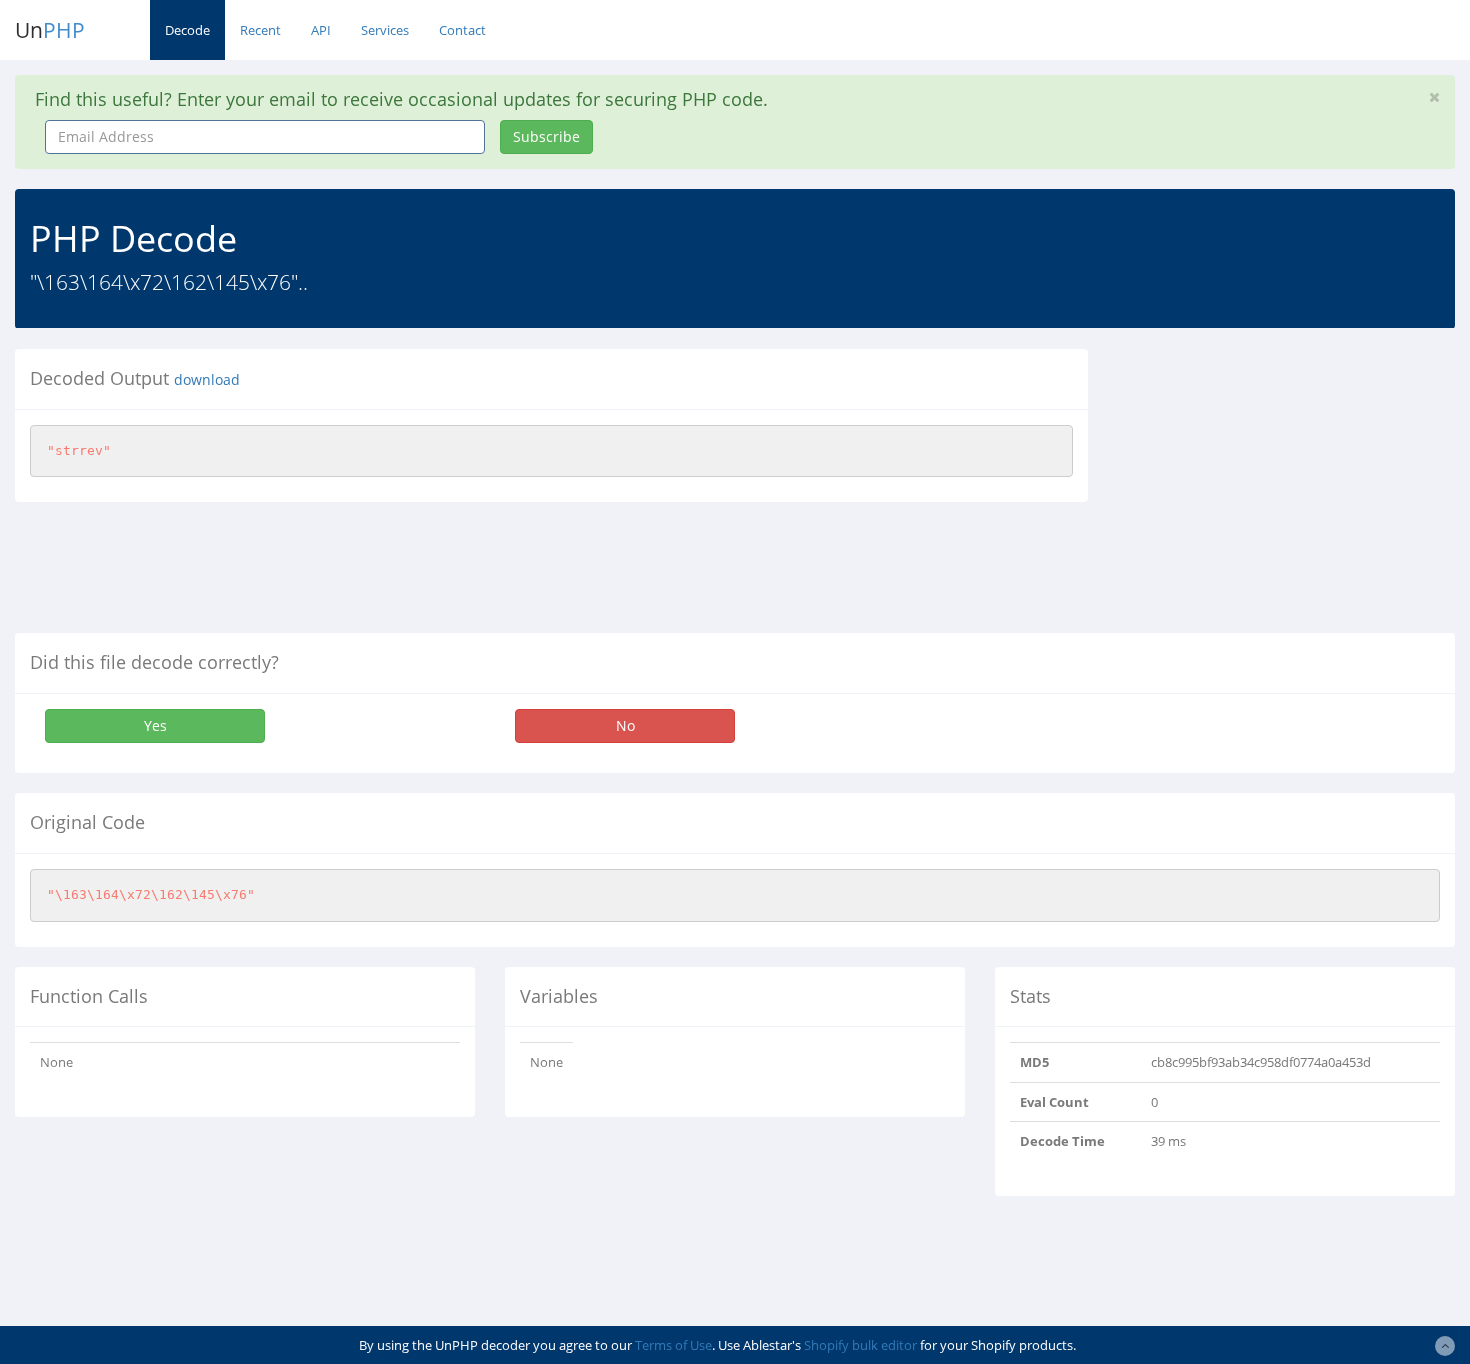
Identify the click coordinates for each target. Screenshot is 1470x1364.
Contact (462, 30)
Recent (260, 30)
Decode (187, 30)
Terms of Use (673, 1345)
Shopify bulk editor (860, 1345)
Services (385, 30)
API (321, 30)
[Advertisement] (1286, 489)
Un (50, 30)
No (625, 725)
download (207, 380)
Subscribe (546, 136)
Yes (155, 725)
